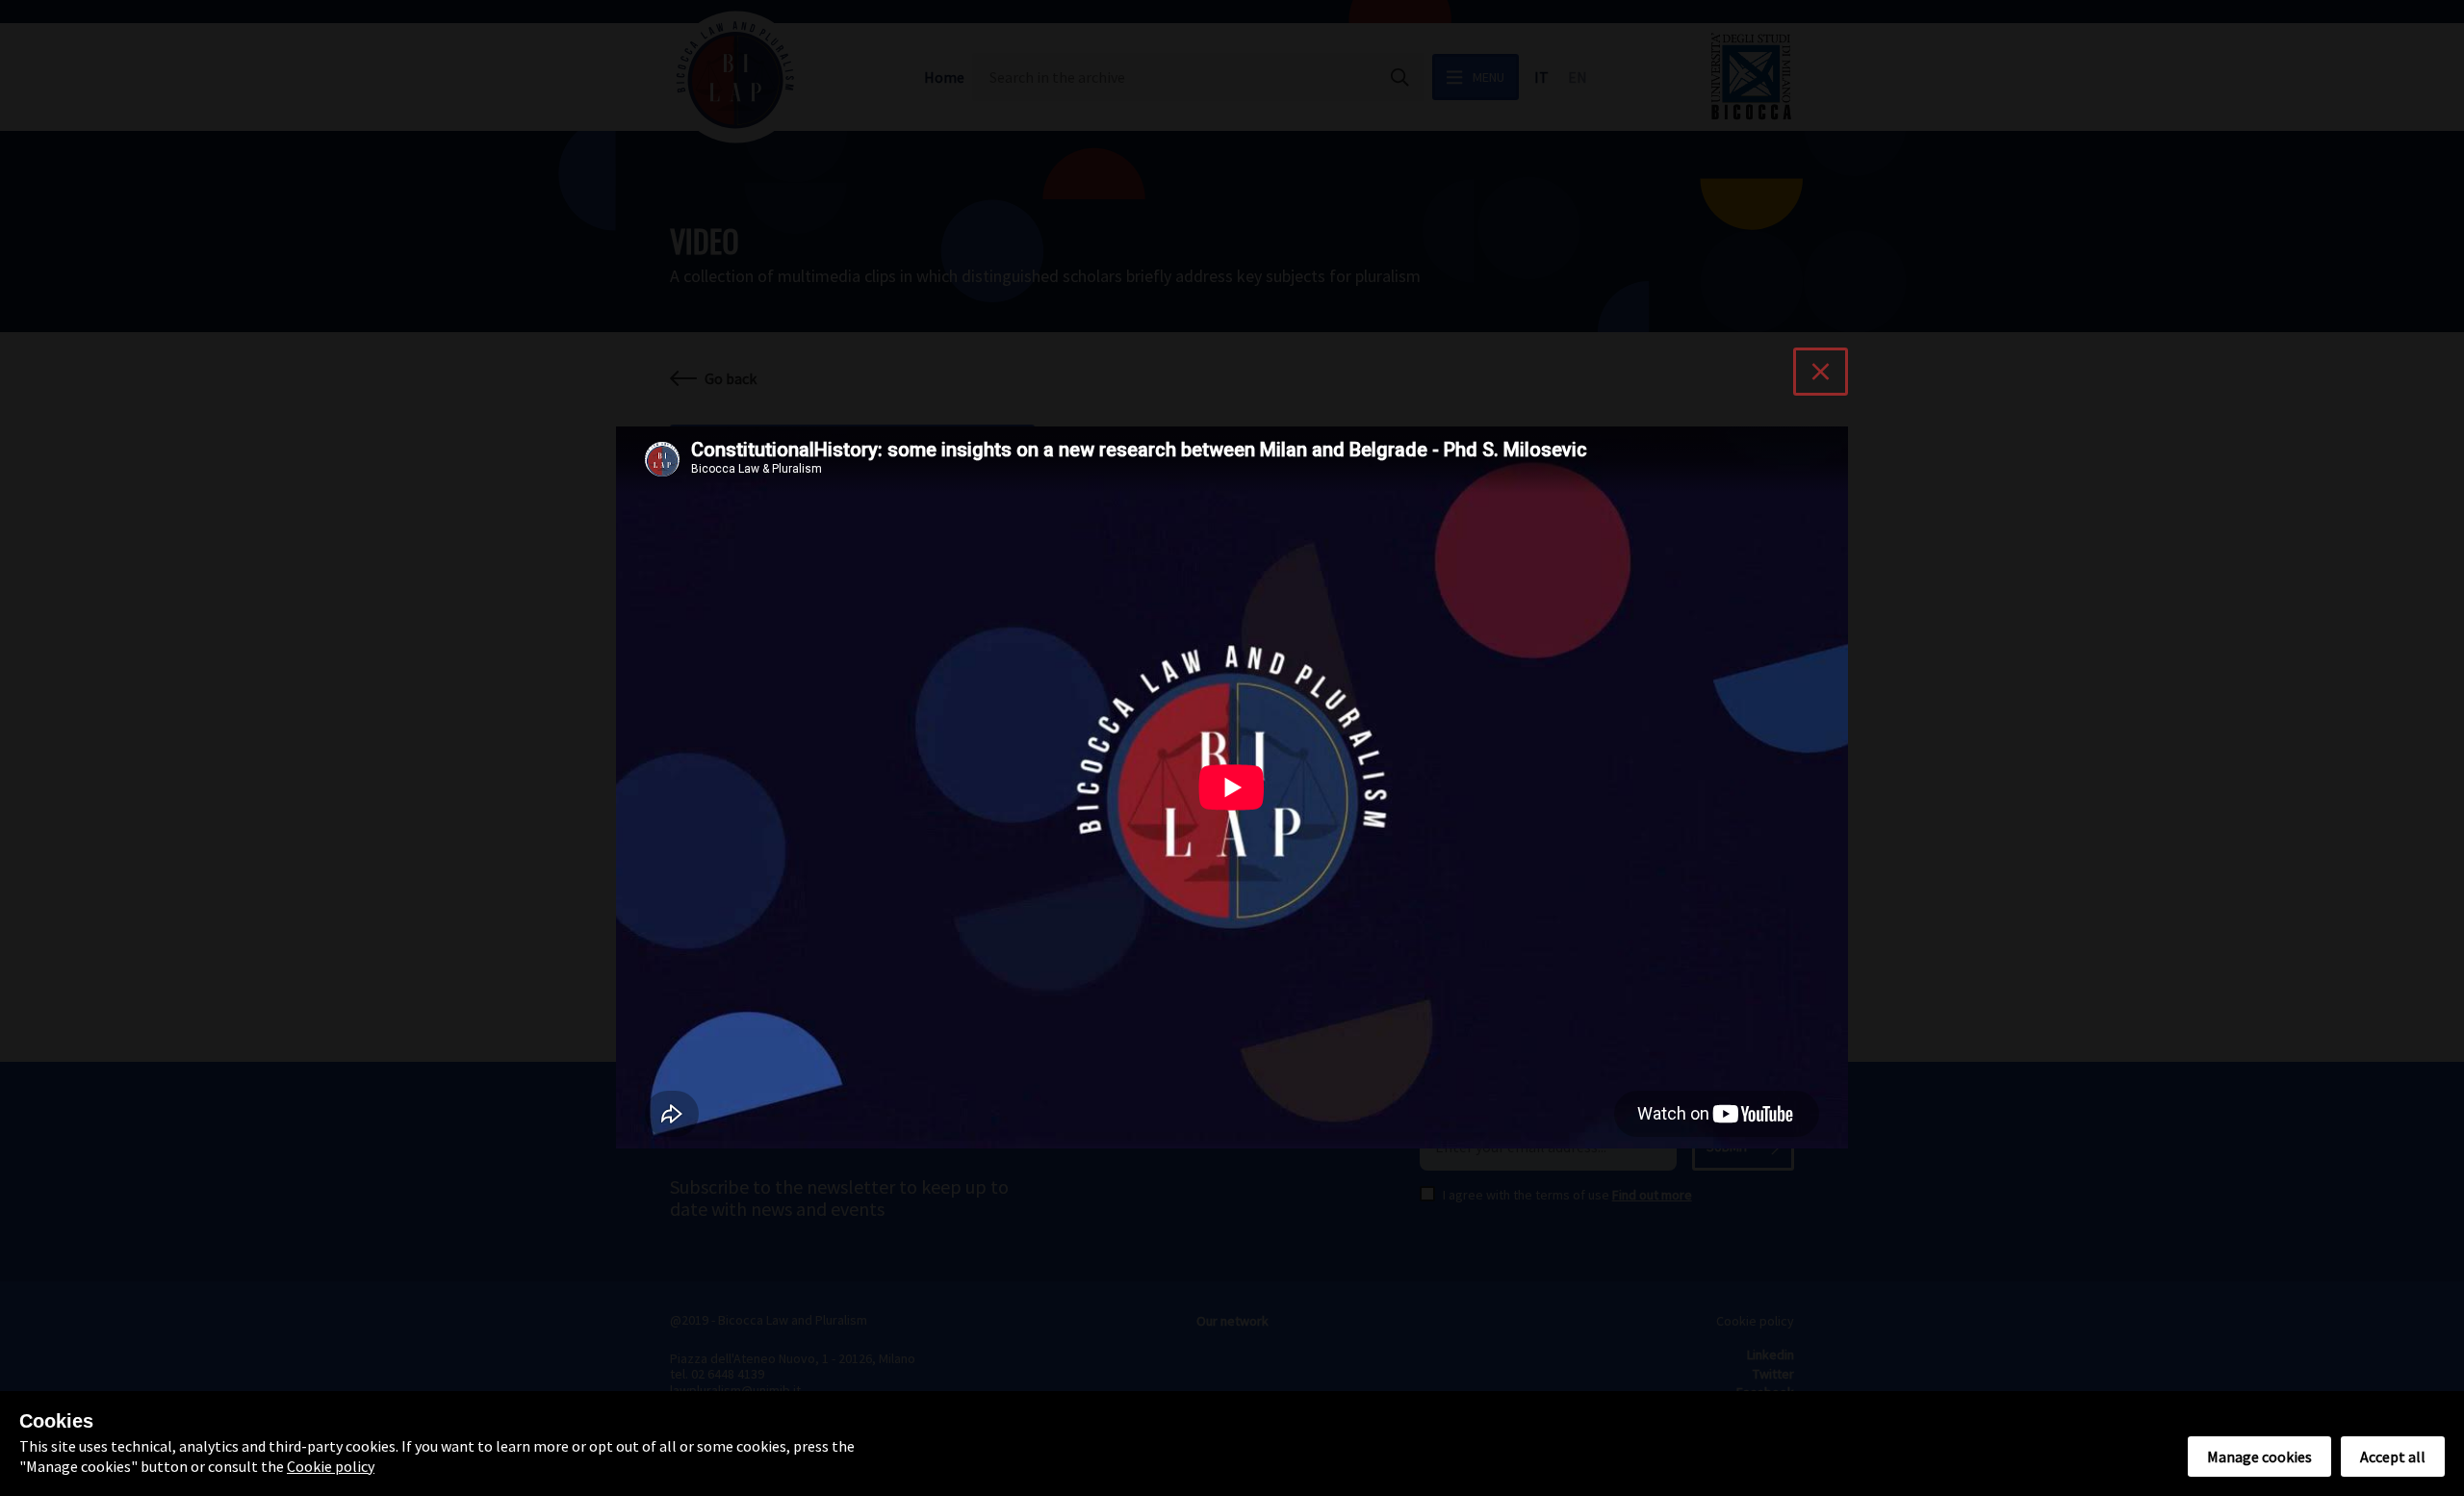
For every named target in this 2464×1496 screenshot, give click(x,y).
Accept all (2393, 1457)
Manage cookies (2259, 1457)
